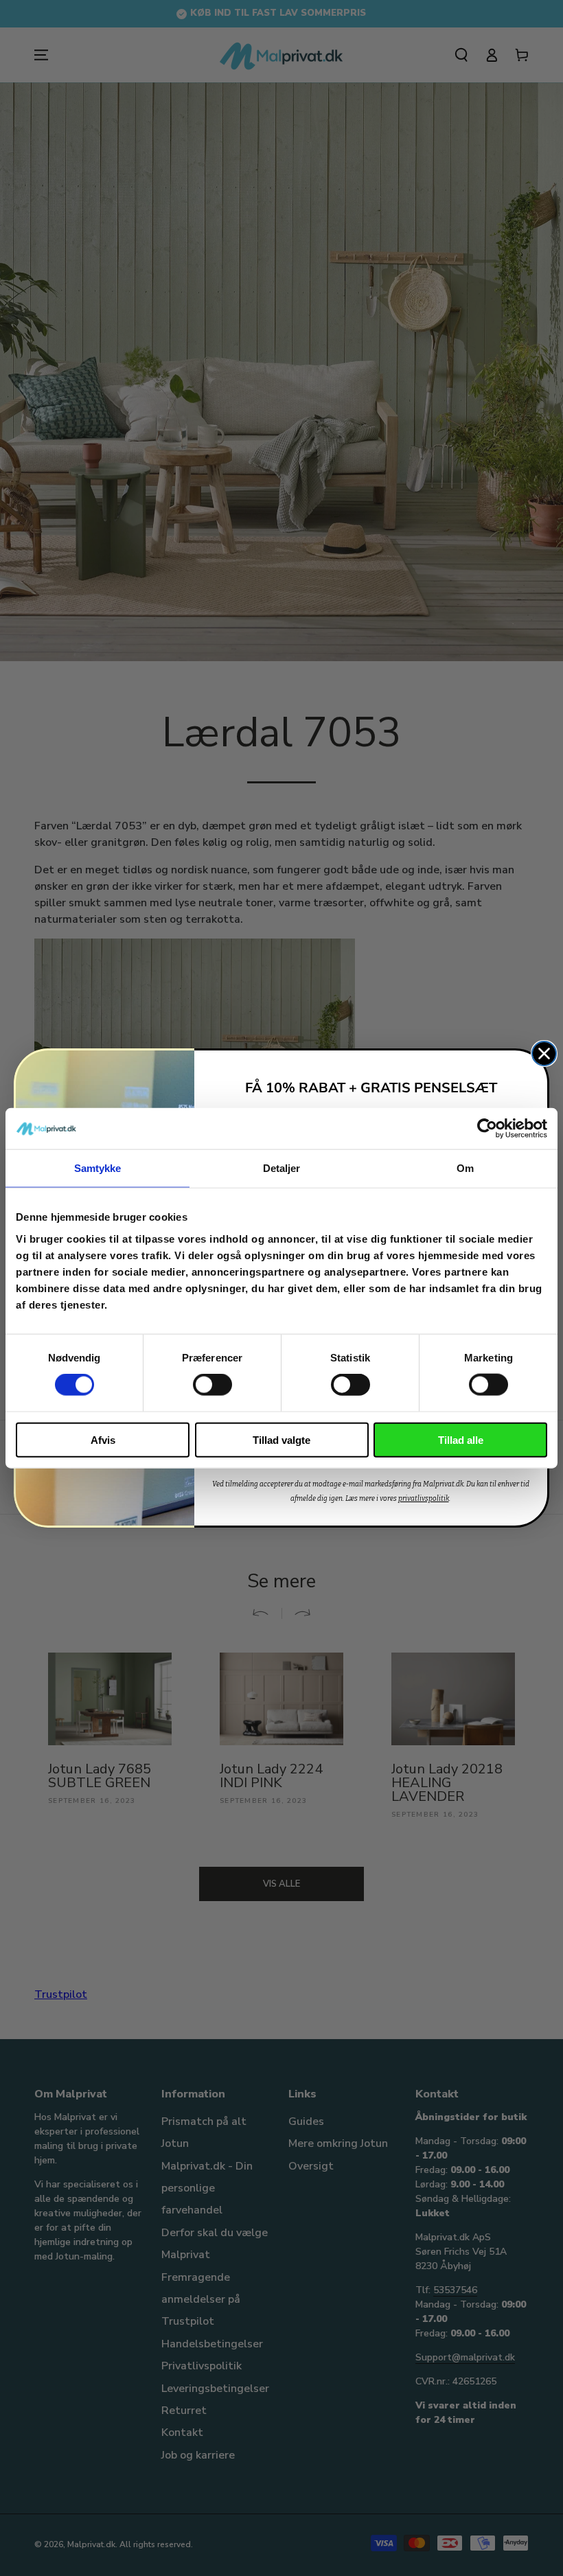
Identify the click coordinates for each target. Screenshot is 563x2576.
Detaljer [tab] (282, 1168)
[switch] (212, 1385)
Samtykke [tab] (98, 1168)
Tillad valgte (281, 1439)
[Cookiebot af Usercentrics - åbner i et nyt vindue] (487, 1129)
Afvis (103, 1439)
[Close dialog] (544, 1054)
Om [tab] (465, 1168)
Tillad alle (461, 1439)
